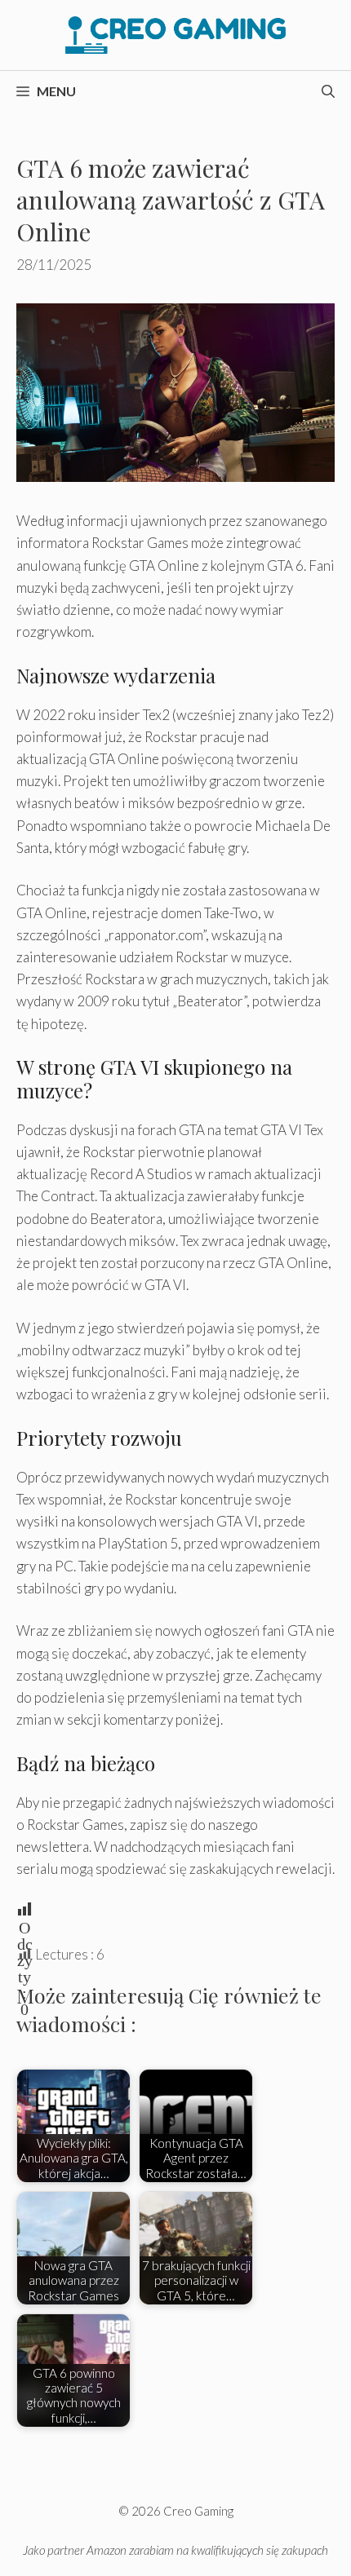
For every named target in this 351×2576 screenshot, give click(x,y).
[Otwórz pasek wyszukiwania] (328, 91)
